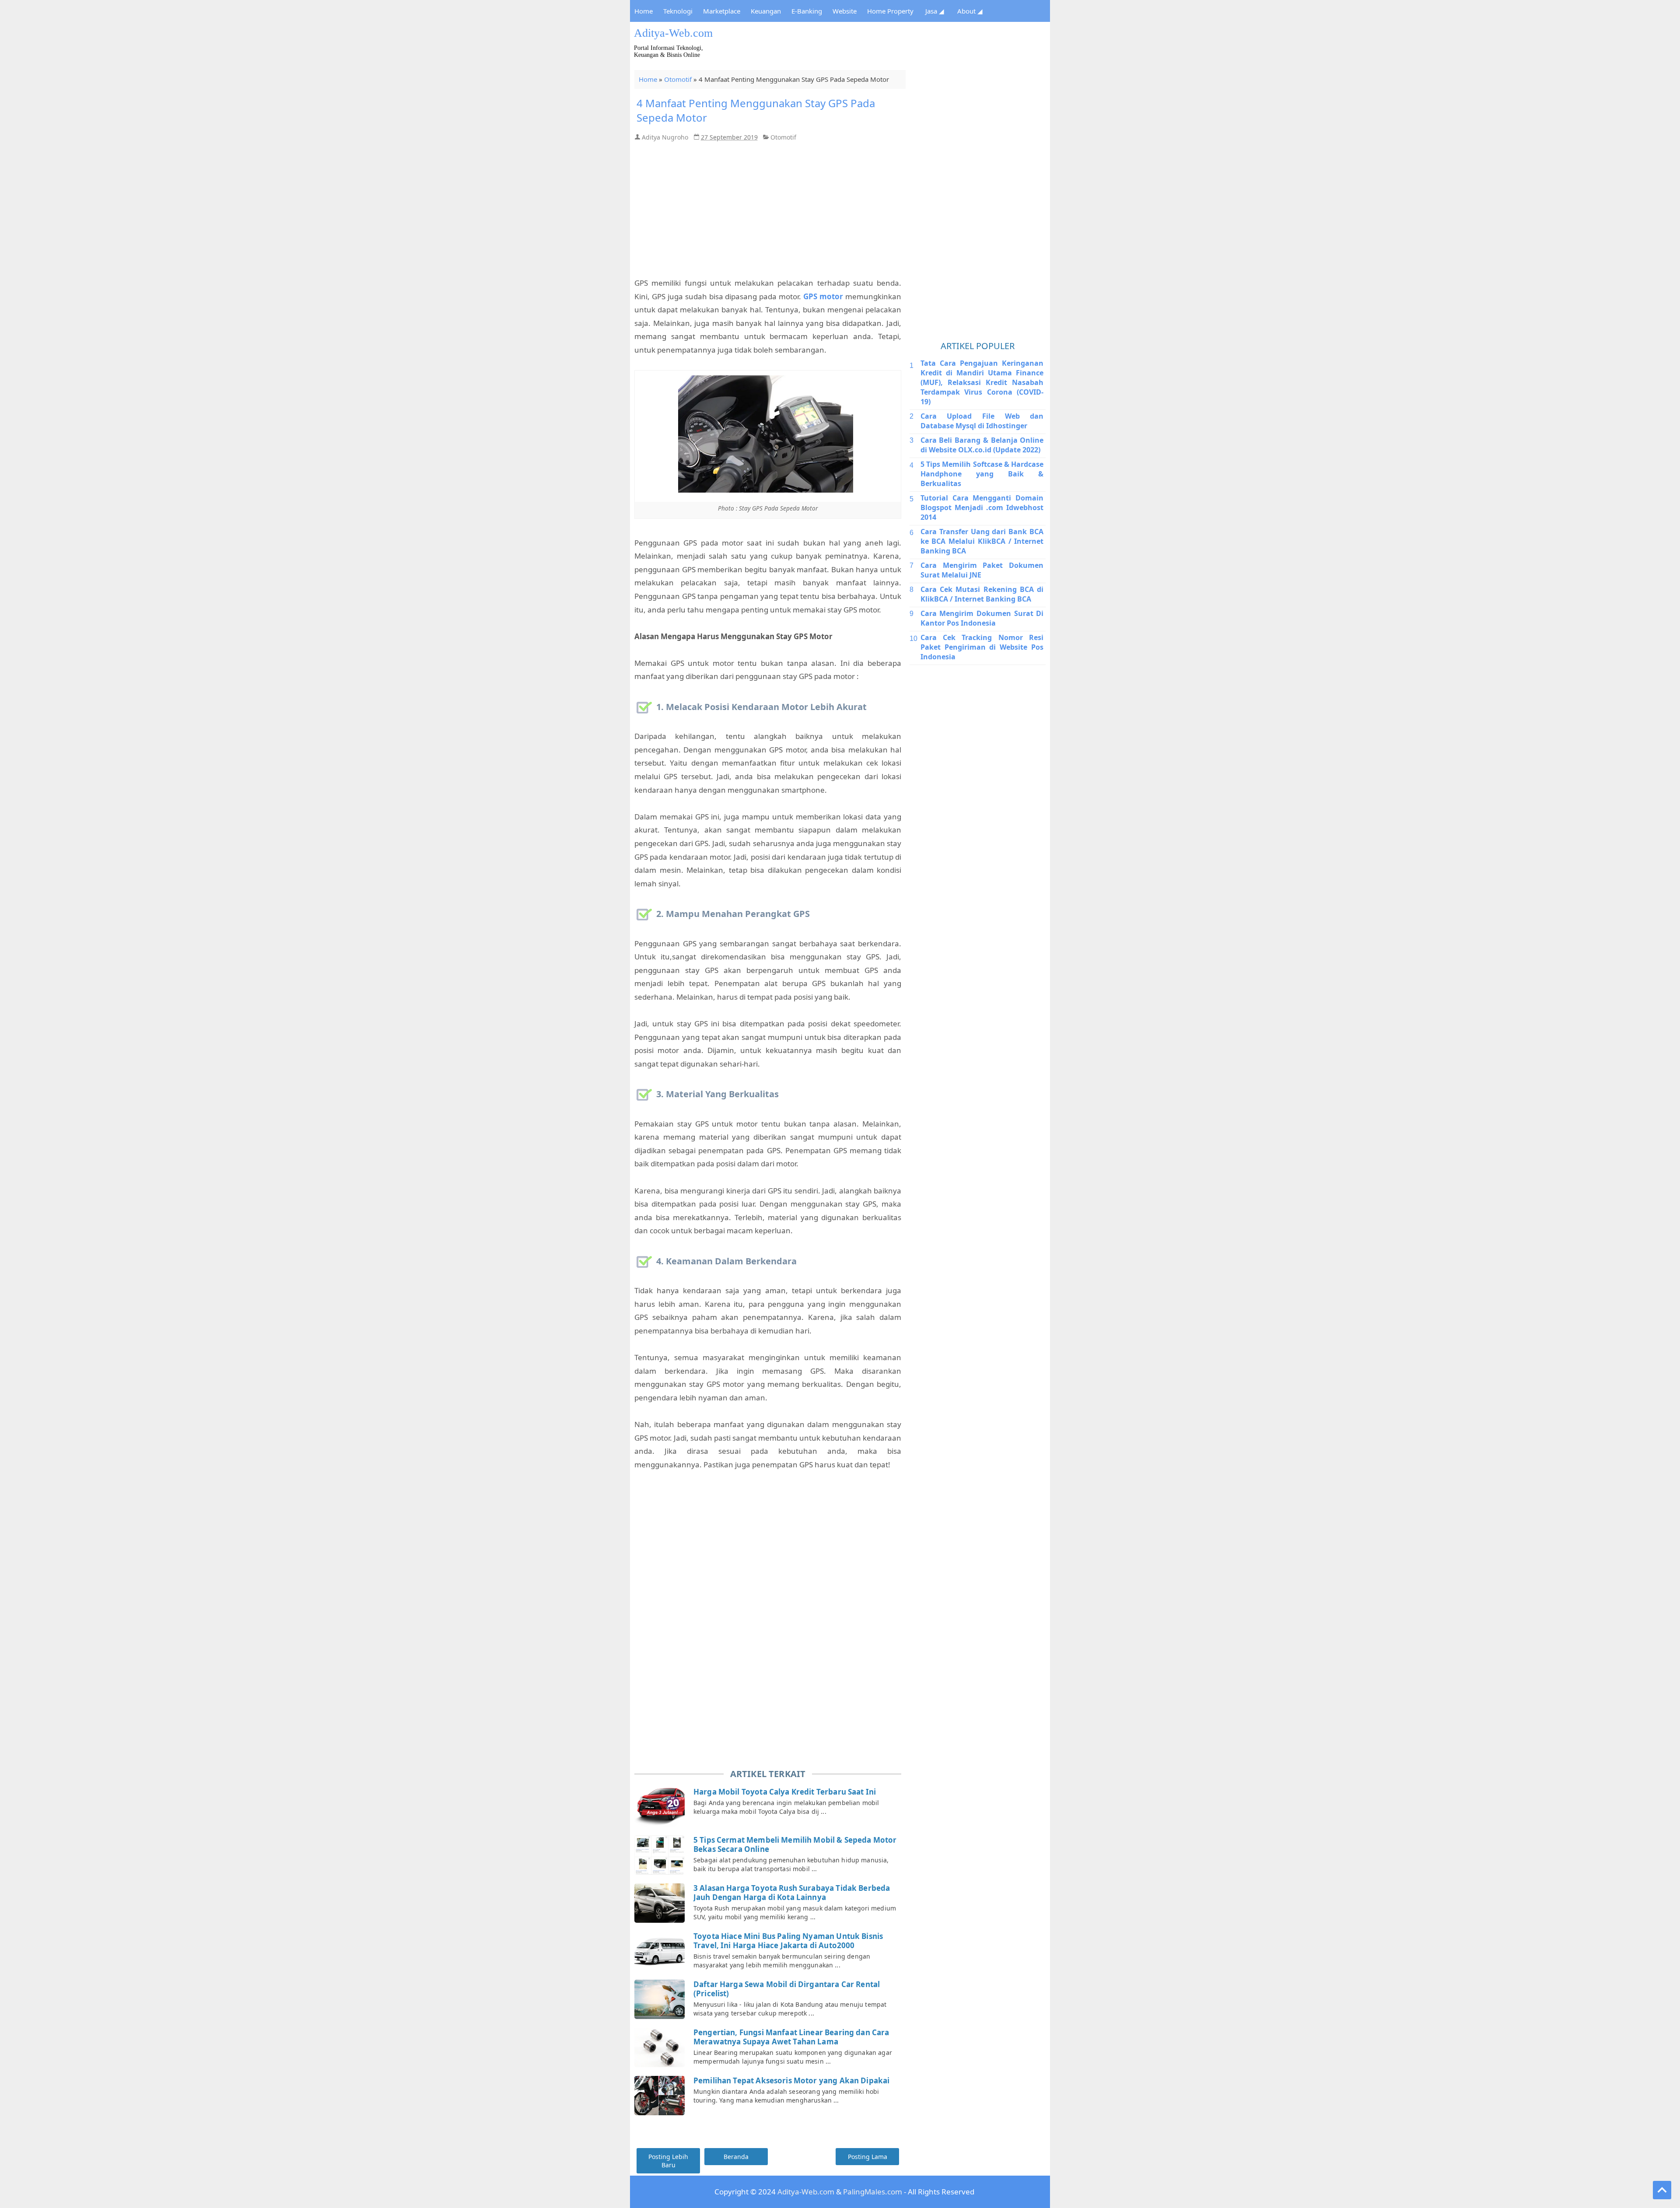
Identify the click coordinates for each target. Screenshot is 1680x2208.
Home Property (890, 11)
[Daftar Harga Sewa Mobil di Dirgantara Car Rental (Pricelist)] (661, 1999)
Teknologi (678, 11)
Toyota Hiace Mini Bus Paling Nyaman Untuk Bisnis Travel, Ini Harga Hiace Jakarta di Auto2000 (788, 1941)
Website (845, 11)
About (970, 11)
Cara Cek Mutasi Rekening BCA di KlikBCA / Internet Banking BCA (982, 594)
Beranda (736, 2157)
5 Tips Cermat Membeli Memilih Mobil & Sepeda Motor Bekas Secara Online (795, 1845)
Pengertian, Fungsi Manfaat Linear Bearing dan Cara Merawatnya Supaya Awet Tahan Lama (791, 2037)
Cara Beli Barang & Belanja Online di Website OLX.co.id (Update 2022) (982, 445)
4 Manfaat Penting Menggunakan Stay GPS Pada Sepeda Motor (756, 110)
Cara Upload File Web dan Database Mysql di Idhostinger (982, 421)
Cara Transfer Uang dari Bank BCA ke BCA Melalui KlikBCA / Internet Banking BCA (982, 541)
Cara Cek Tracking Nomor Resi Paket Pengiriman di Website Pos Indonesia (982, 647)
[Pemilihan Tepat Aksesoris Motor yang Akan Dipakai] (661, 2096)
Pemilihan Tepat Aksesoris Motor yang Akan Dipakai (791, 2080)
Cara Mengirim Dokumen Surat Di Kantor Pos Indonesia (982, 618)
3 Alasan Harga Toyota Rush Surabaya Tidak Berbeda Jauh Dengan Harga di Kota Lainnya (792, 1893)
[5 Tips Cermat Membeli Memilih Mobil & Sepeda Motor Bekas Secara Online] (661, 1855)
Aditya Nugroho (665, 137)
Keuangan (766, 11)
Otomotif (678, 79)
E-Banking (807, 11)
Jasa (935, 11)
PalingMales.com (873, 2192)
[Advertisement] (890, 46)
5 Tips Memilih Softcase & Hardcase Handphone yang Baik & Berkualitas (982, 474)
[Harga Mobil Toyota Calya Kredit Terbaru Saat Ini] (661, 1807)
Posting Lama (868, 2157)
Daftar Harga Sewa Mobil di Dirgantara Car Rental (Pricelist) (787, 1989)
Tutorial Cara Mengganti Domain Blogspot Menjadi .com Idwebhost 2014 (982, 507)
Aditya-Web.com (673, 33)
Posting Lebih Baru (668, 2161)
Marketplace (722, 11)
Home (644, 11)
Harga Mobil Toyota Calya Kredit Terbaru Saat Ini (785, 1792)
